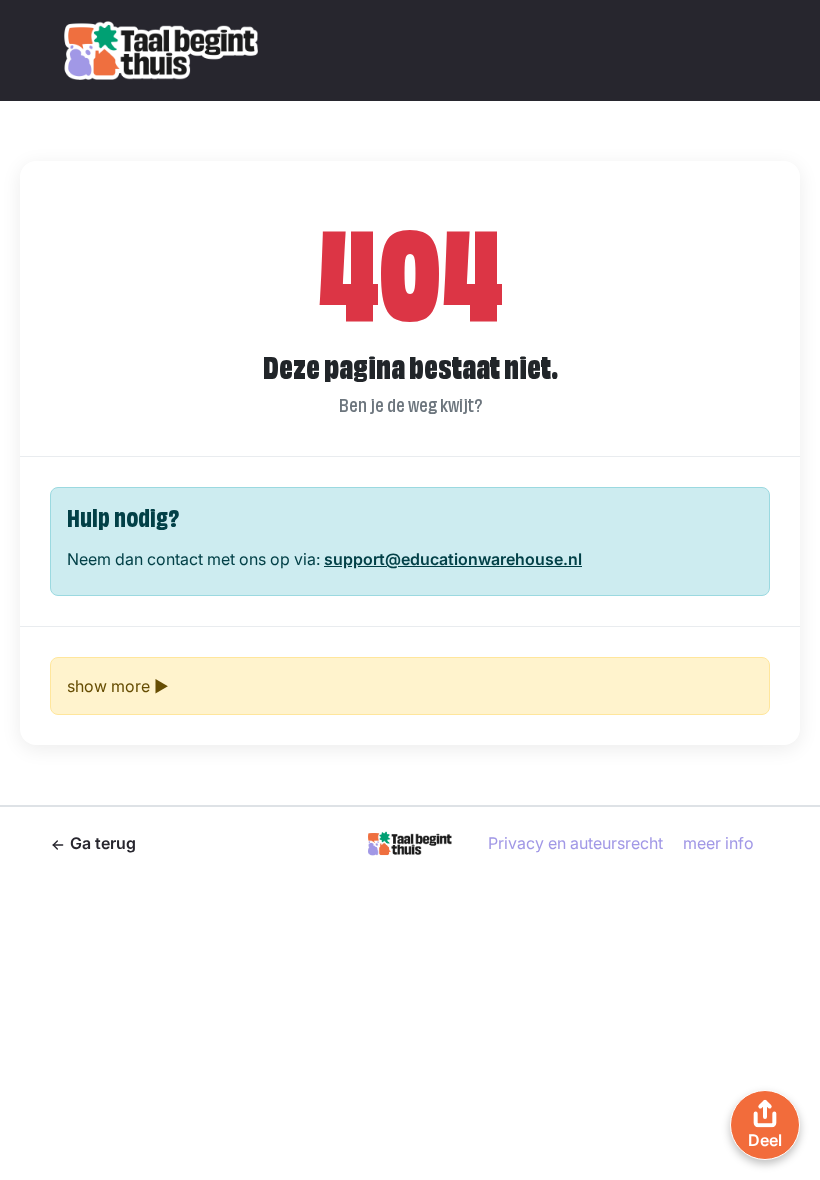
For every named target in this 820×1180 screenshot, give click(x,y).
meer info (718, 843)
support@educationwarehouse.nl (453, 559)
